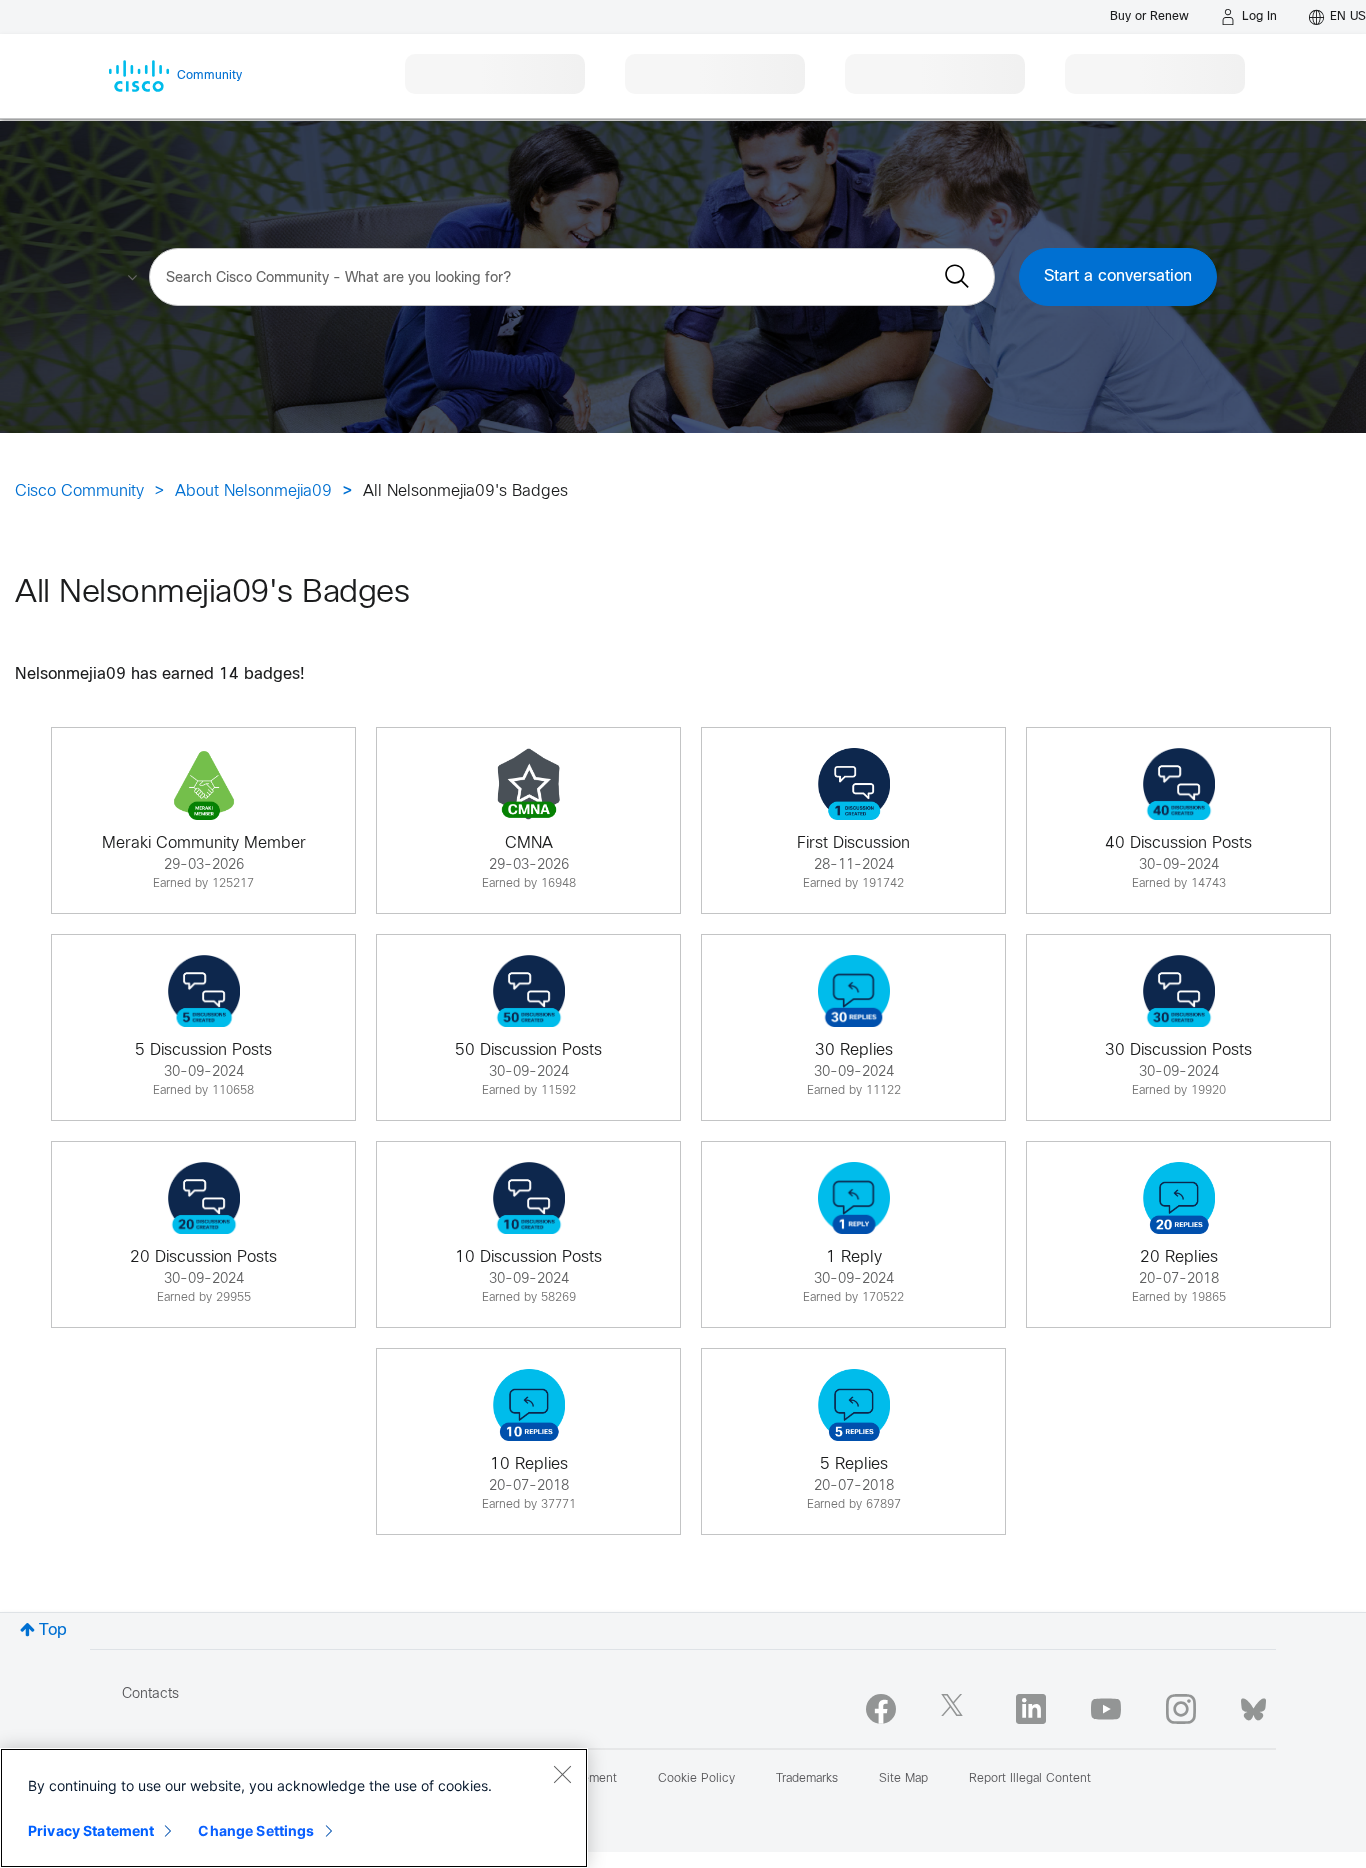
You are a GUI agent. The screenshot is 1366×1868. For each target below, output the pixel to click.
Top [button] (53, 1630)
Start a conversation (1118, 276)
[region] (294, 1808)
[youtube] (1106, 1709)
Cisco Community (79, 491)
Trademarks (807, 1779)
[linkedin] (1031, 1709)
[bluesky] (1253, 1705)
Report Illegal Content (1030, 1779)
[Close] (562, 1774)
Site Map (903, 1779)
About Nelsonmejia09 (253, 491)
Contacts (150, 1694)
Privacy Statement (91, 1830)
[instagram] (1181, 1709)
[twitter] (956, 1709)
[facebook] (881, 1709)
